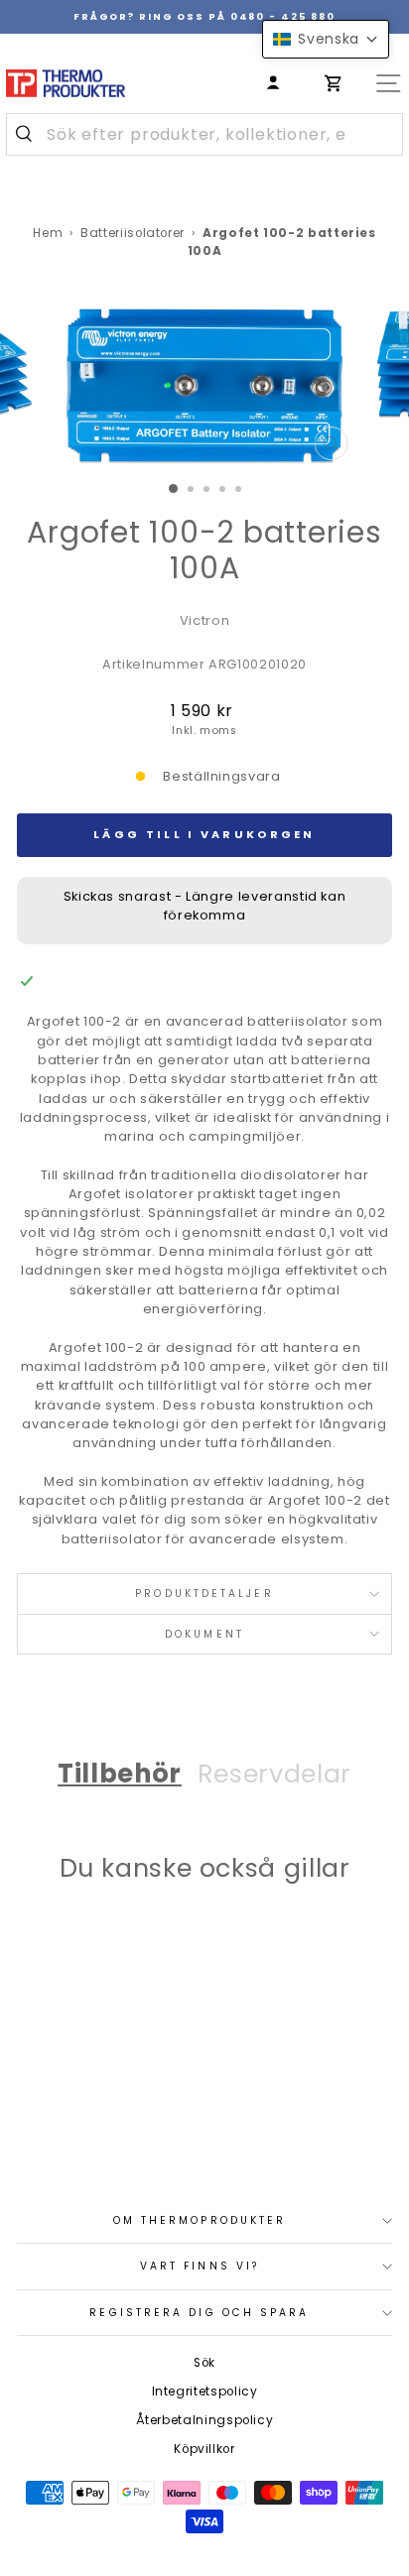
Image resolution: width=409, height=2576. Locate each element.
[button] (326, 39)
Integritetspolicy (205, 2392)
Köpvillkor (204, 2449)
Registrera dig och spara (199, 2313)
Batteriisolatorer (133, 233)
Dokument (204, 1634)
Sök (204, 2363)
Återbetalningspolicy (205, 2420)
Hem (48, 233)
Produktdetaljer (204, 1594)
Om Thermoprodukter (200, 2220)
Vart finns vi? (200, 2266)
